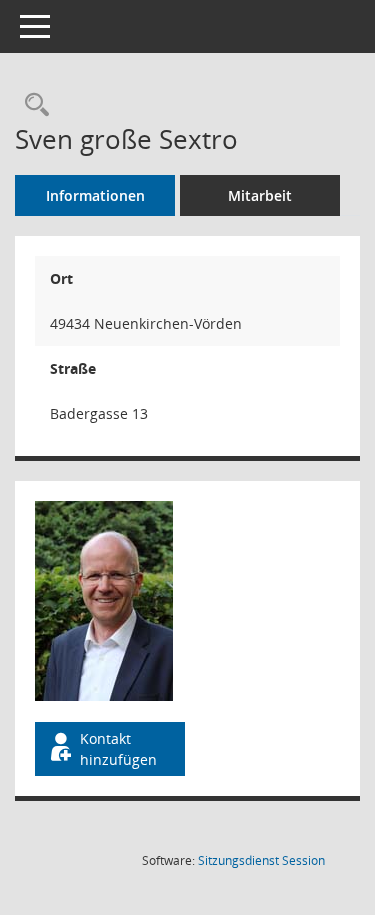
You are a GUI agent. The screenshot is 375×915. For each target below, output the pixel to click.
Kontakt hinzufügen (118, 749)
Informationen (95, 195)
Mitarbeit (260, 195)
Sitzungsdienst (261, 860)
